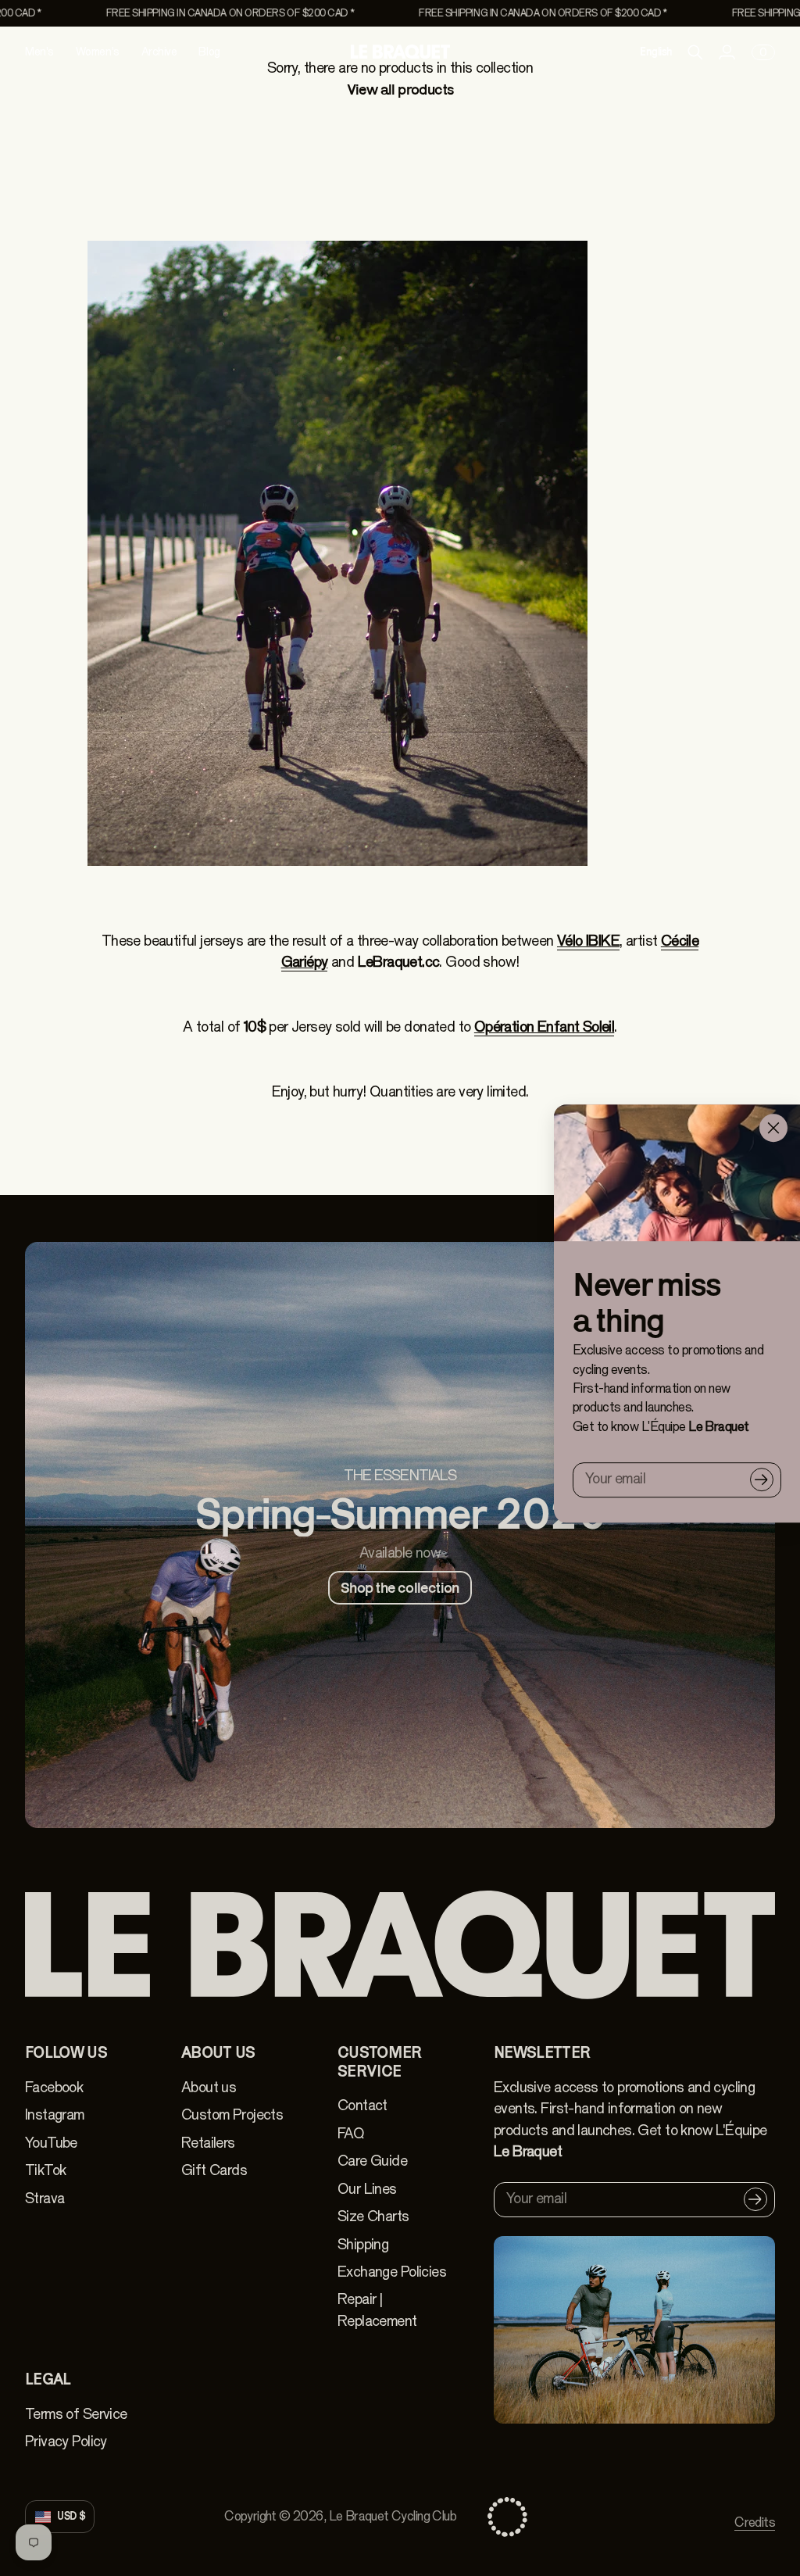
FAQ (351, 2134)
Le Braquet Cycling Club (393, 2516)
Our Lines (367, 2189)
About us (209, 2088)
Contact (362, 2106)
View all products (400, 89)
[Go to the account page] (727, 52)
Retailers (208, 2143)
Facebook (54, 2088)
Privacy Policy (66, 2442)
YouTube (51, 2143)
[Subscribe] (762, 1479)
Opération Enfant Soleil (544, 1027)
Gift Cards (214, 2170)
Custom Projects (232, 2115)
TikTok (45, 2170)
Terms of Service (76, 2414)
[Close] (773, 1128)
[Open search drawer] (695, 52)
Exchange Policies (392, 2272)
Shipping (363, 2245)
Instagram (55, 2115)
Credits (755, 2522)
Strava (45, 2199)
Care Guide (372, 2161)
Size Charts (373, 2216)
